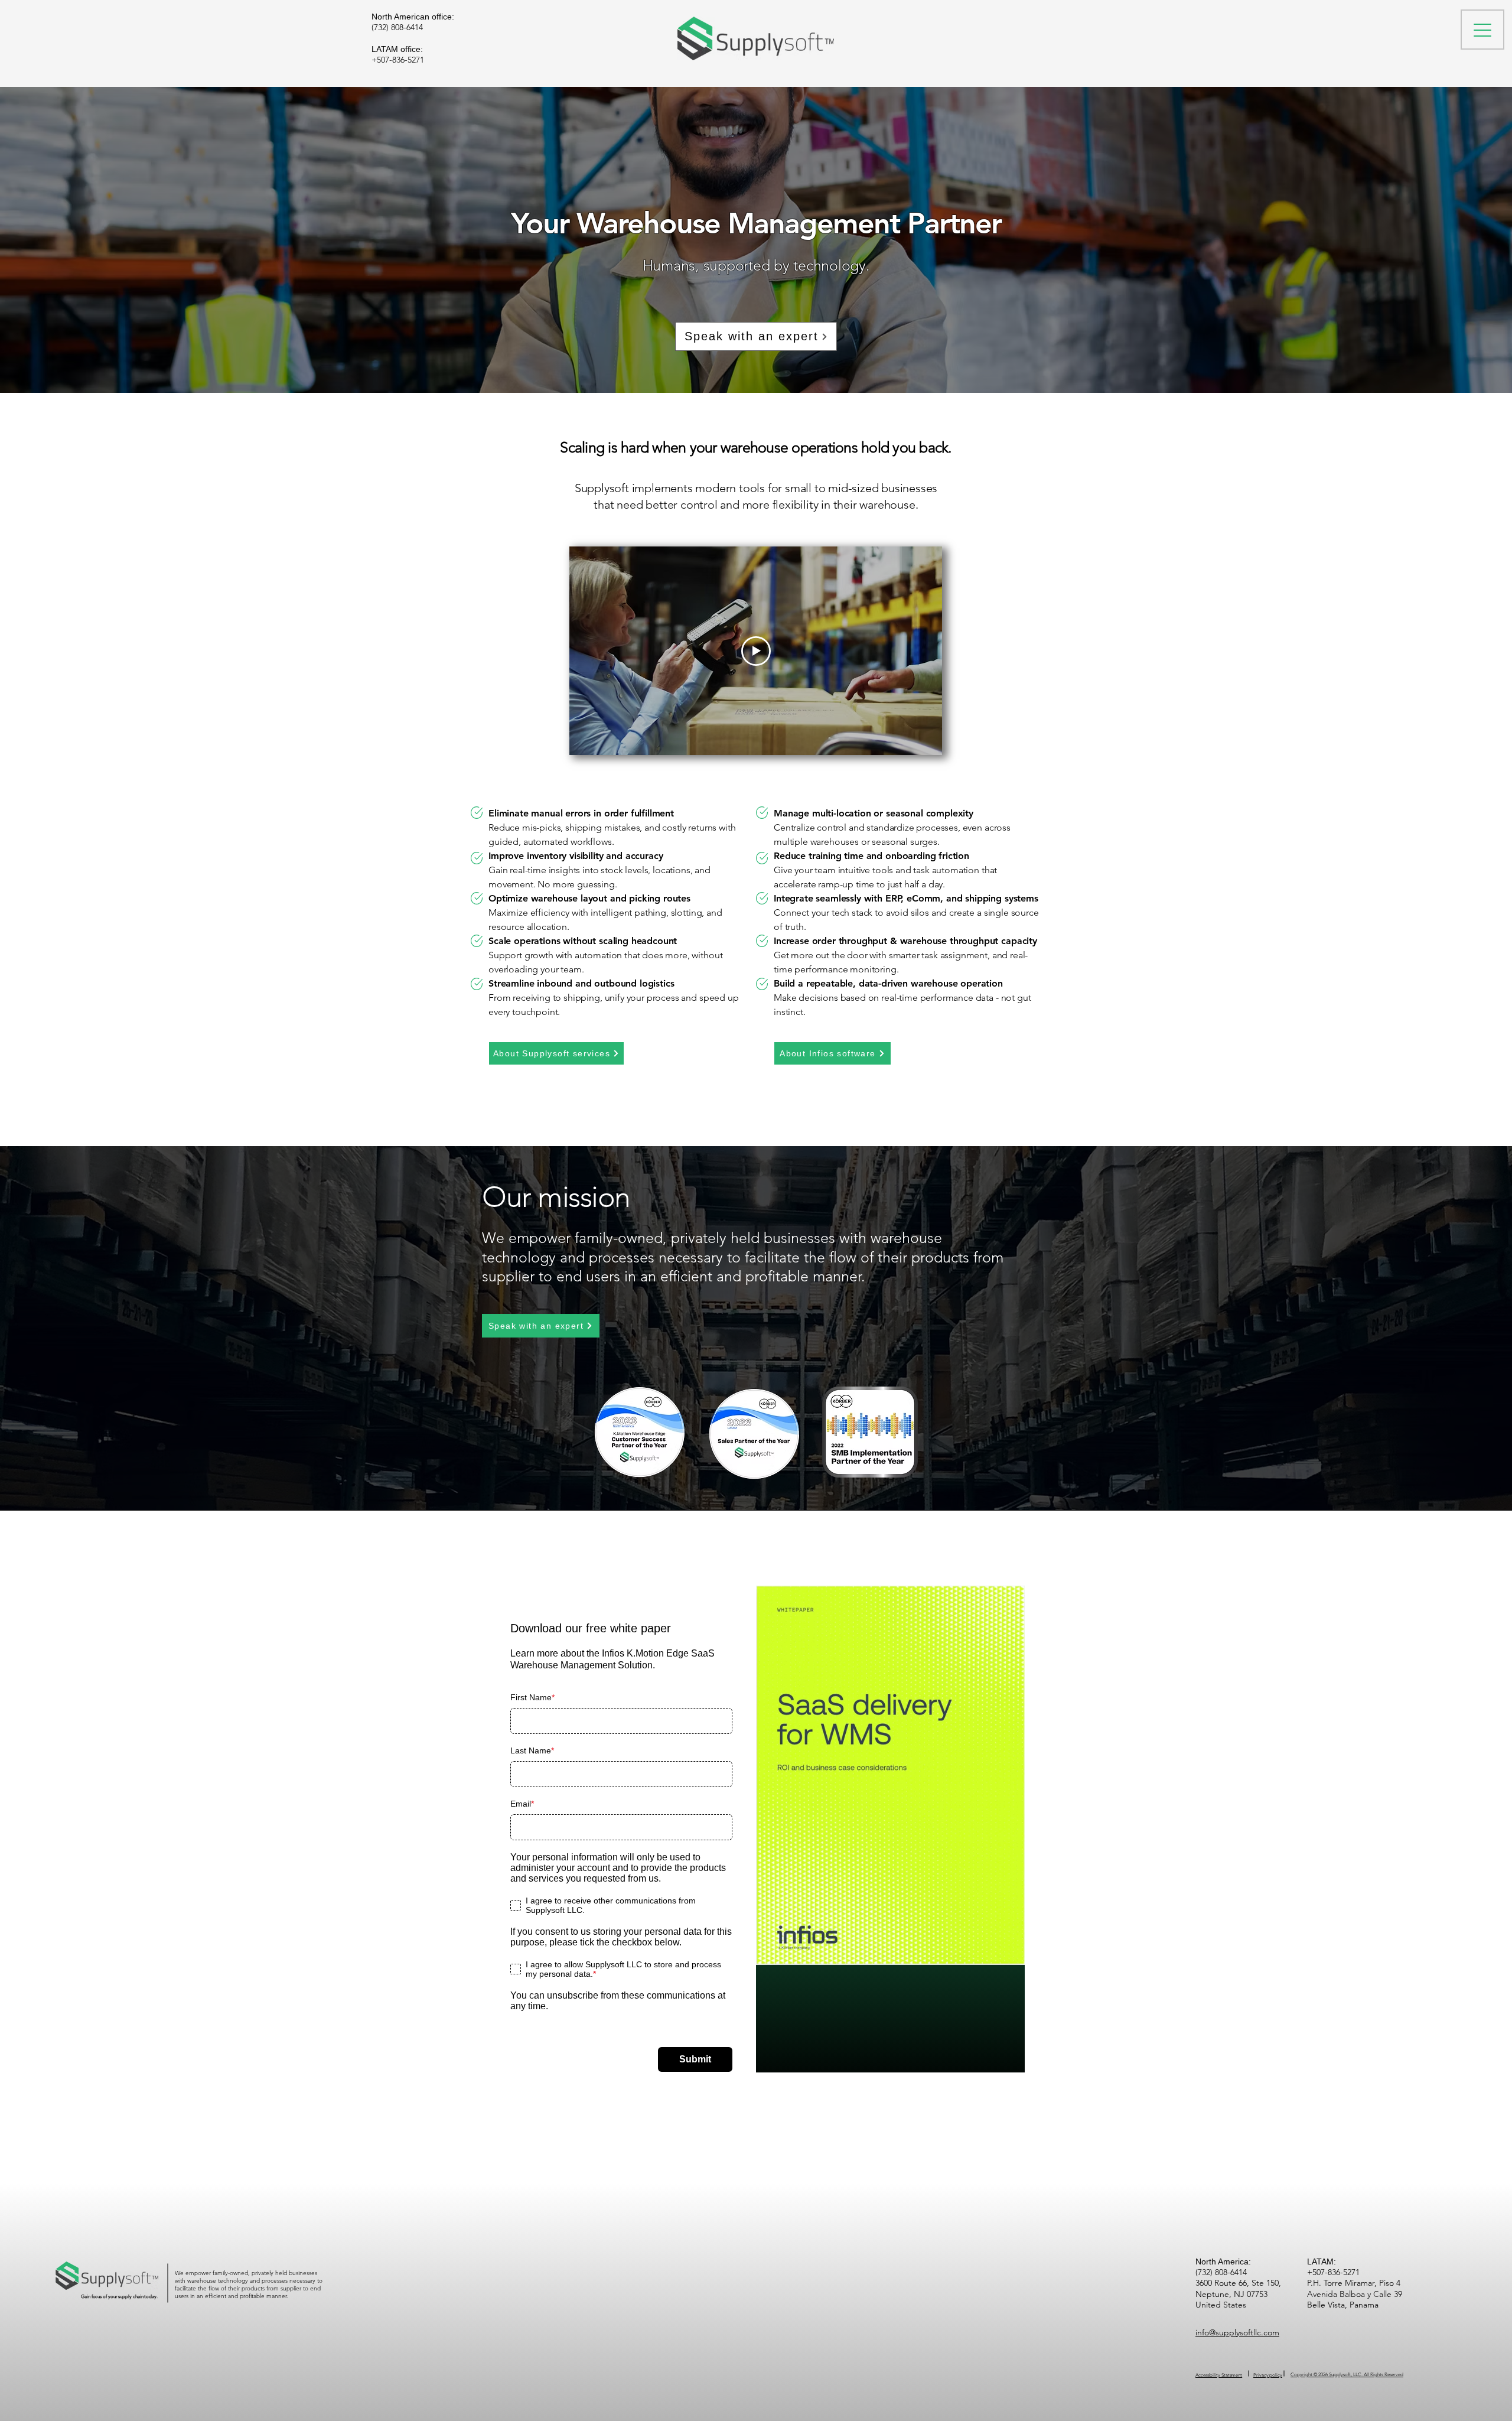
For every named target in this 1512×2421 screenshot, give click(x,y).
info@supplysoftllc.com (1237, 2332)
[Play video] (756, 651)
